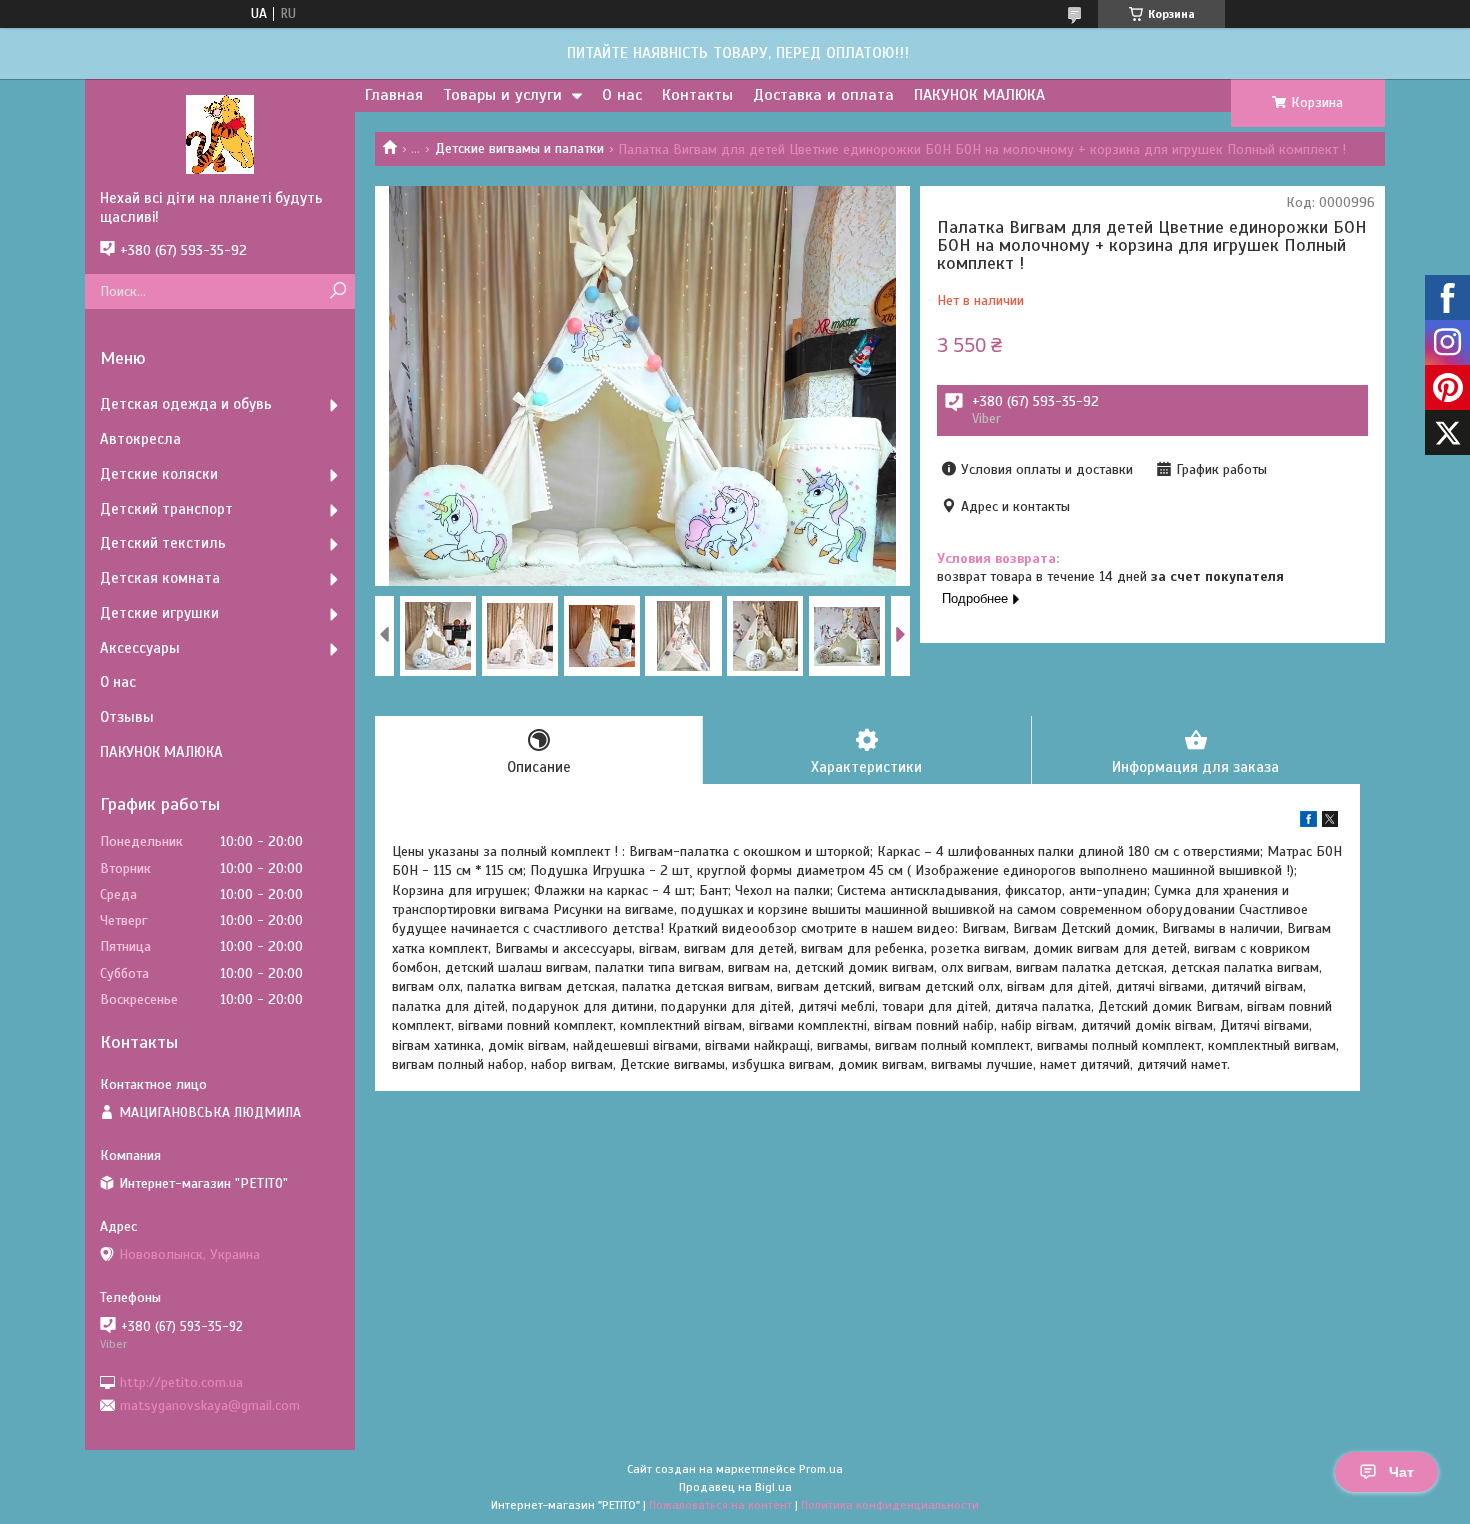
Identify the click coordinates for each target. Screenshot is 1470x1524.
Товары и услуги (502, 95)
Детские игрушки (159, 613)
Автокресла (140, 439)
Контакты (697, 95)
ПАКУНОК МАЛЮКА (979, 95)
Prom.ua (821, 1469)
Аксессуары (140, 648)
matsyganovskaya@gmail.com (210, 1405)
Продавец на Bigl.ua (735, 1487)
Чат (1401, 1472)
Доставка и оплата (823, 95)
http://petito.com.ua (181, 1381)
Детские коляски (159, 474)
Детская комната (160, 578)
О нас (622, 95)
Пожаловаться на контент (720, 1505)
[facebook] (1308, 822)
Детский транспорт (166, 509)
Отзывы (127, 717)
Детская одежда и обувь (186, 404)
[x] (1330, 822)
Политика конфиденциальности (890, 1505)
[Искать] (337, 291)
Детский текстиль (163, 543)
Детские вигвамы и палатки (519, 148)
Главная (394, 95)
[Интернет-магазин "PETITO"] (220, 134)
